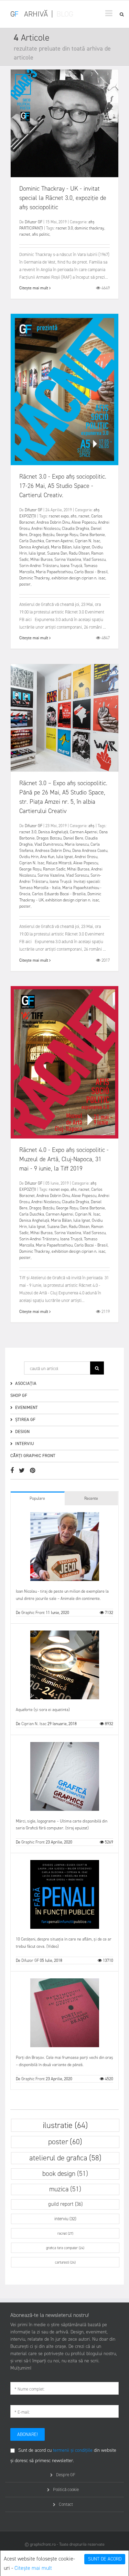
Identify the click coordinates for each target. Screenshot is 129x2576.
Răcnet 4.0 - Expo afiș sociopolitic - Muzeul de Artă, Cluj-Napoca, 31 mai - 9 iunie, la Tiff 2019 (64, 1159)
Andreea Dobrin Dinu (53, 851)
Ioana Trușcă (71, 566)
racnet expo (59, 516)
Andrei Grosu (86, 857)
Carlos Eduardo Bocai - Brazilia (59, 894)
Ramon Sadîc (54, 869)
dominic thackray (89, 228)
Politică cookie (66, 2489)
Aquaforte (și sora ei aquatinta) (43, 1710)
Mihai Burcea (41, 559)
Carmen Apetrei (60, 541)
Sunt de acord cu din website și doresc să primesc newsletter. (63, 2455)
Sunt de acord (105, 2559)
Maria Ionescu (77, 844)
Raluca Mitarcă (59, 863)
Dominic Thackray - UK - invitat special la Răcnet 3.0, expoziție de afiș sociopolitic (63, 198)
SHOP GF (19, 1395)
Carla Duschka (32, 541)
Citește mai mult (33, 2568)
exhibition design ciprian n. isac (78, 578)
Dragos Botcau (49, 838)
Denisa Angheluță (34, 547)
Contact (66, 2504)
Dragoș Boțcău (42, 535)
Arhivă (36, 14)
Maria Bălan (61, 547)
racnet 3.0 (64, 228)
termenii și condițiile (73, 2450)
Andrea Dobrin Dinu (53, 522)
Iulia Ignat (82, 547)
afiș (92, 222)
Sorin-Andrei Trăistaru (39, 566)
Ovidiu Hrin (29, 857)
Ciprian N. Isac (88, 541)
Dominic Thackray (35, 578)
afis (74, 516)
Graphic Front (33, 1613)
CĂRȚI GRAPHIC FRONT (33, 1456)
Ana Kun (47, 857)
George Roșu (67, 535)
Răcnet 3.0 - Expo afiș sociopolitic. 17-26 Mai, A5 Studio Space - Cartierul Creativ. (63, 486)
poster (25, 584)
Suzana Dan (57, 553)
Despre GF (66, 2475)
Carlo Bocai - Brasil (91, 572)
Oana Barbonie (92, 535)
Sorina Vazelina (68, 559)
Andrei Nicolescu (46, 528)
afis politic (41, 234)
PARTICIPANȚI (31, 228)
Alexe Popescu (84, 522)
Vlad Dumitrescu (49, 844)
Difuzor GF (34, 222)
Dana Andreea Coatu (90, 851)
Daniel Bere (73, 838)
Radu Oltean (79, 553)
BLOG (65, 14)
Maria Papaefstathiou (54, 572)
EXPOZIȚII (28, 516)
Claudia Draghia (76, 528)
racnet (25, 234)
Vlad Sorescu (94, 559)
